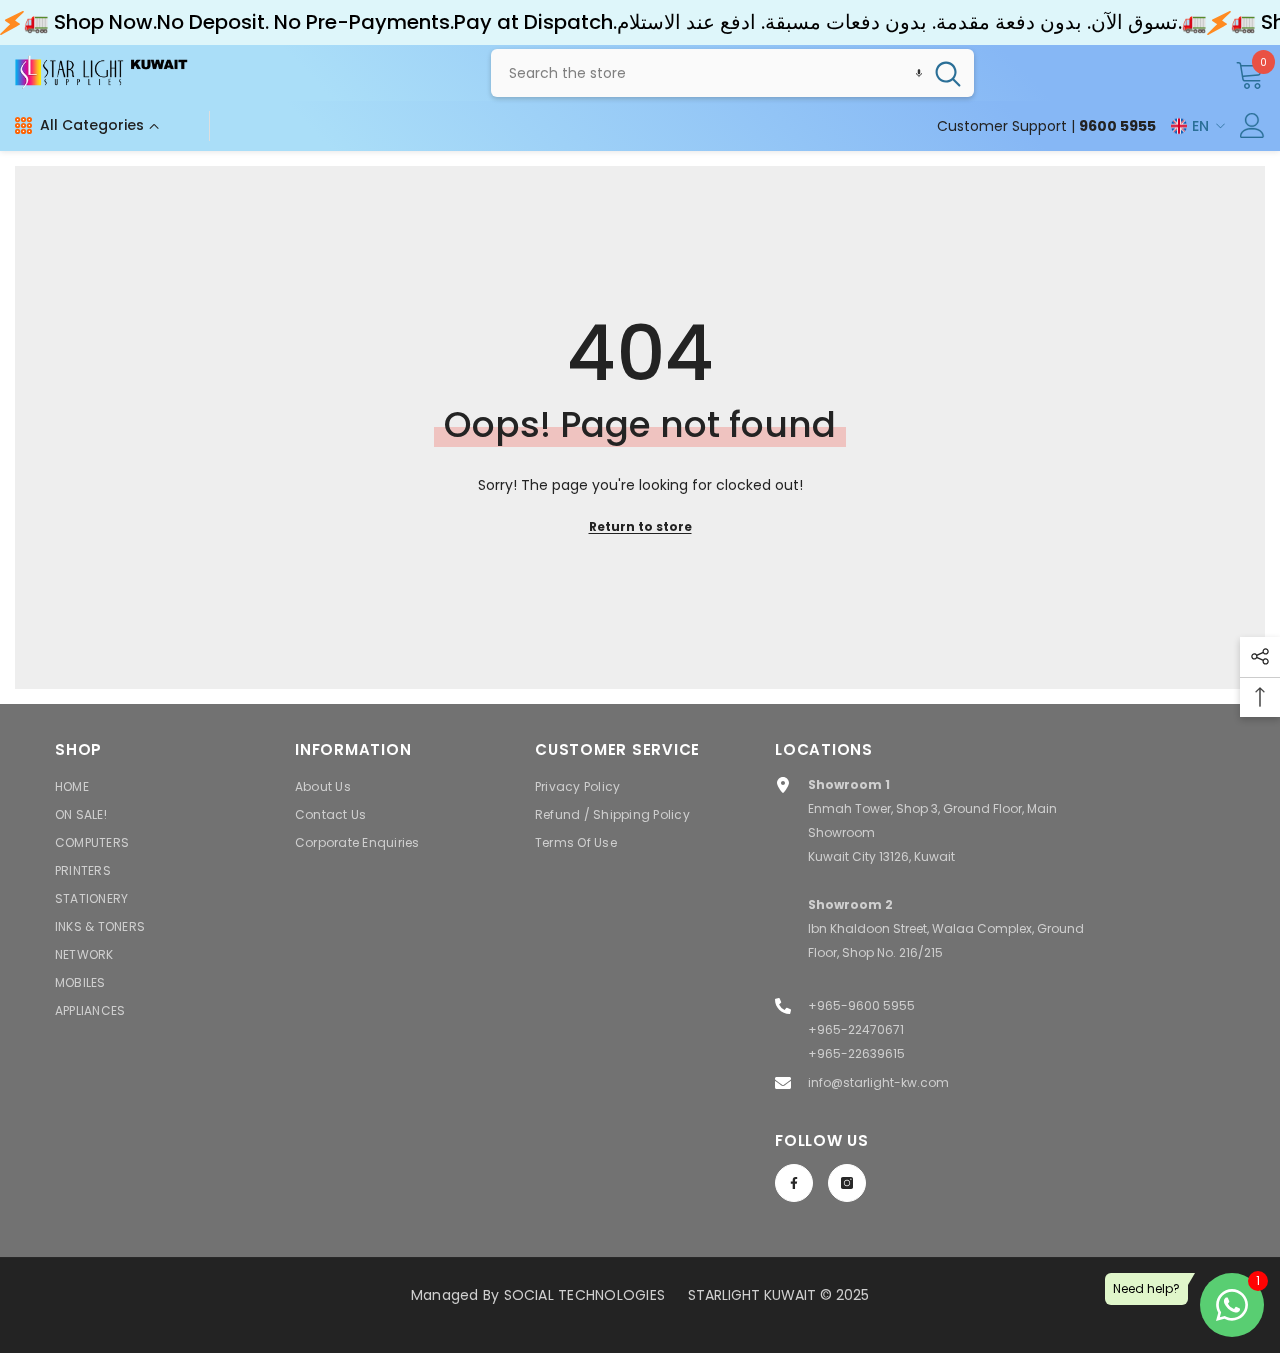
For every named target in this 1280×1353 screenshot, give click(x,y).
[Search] (732, 73)
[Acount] (1252, 125)
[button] (919, 73)
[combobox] (706, 73)
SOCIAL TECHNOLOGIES (585, 1295)
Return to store (640, 526)
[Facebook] (794, 1183)
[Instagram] (847, 1183)
